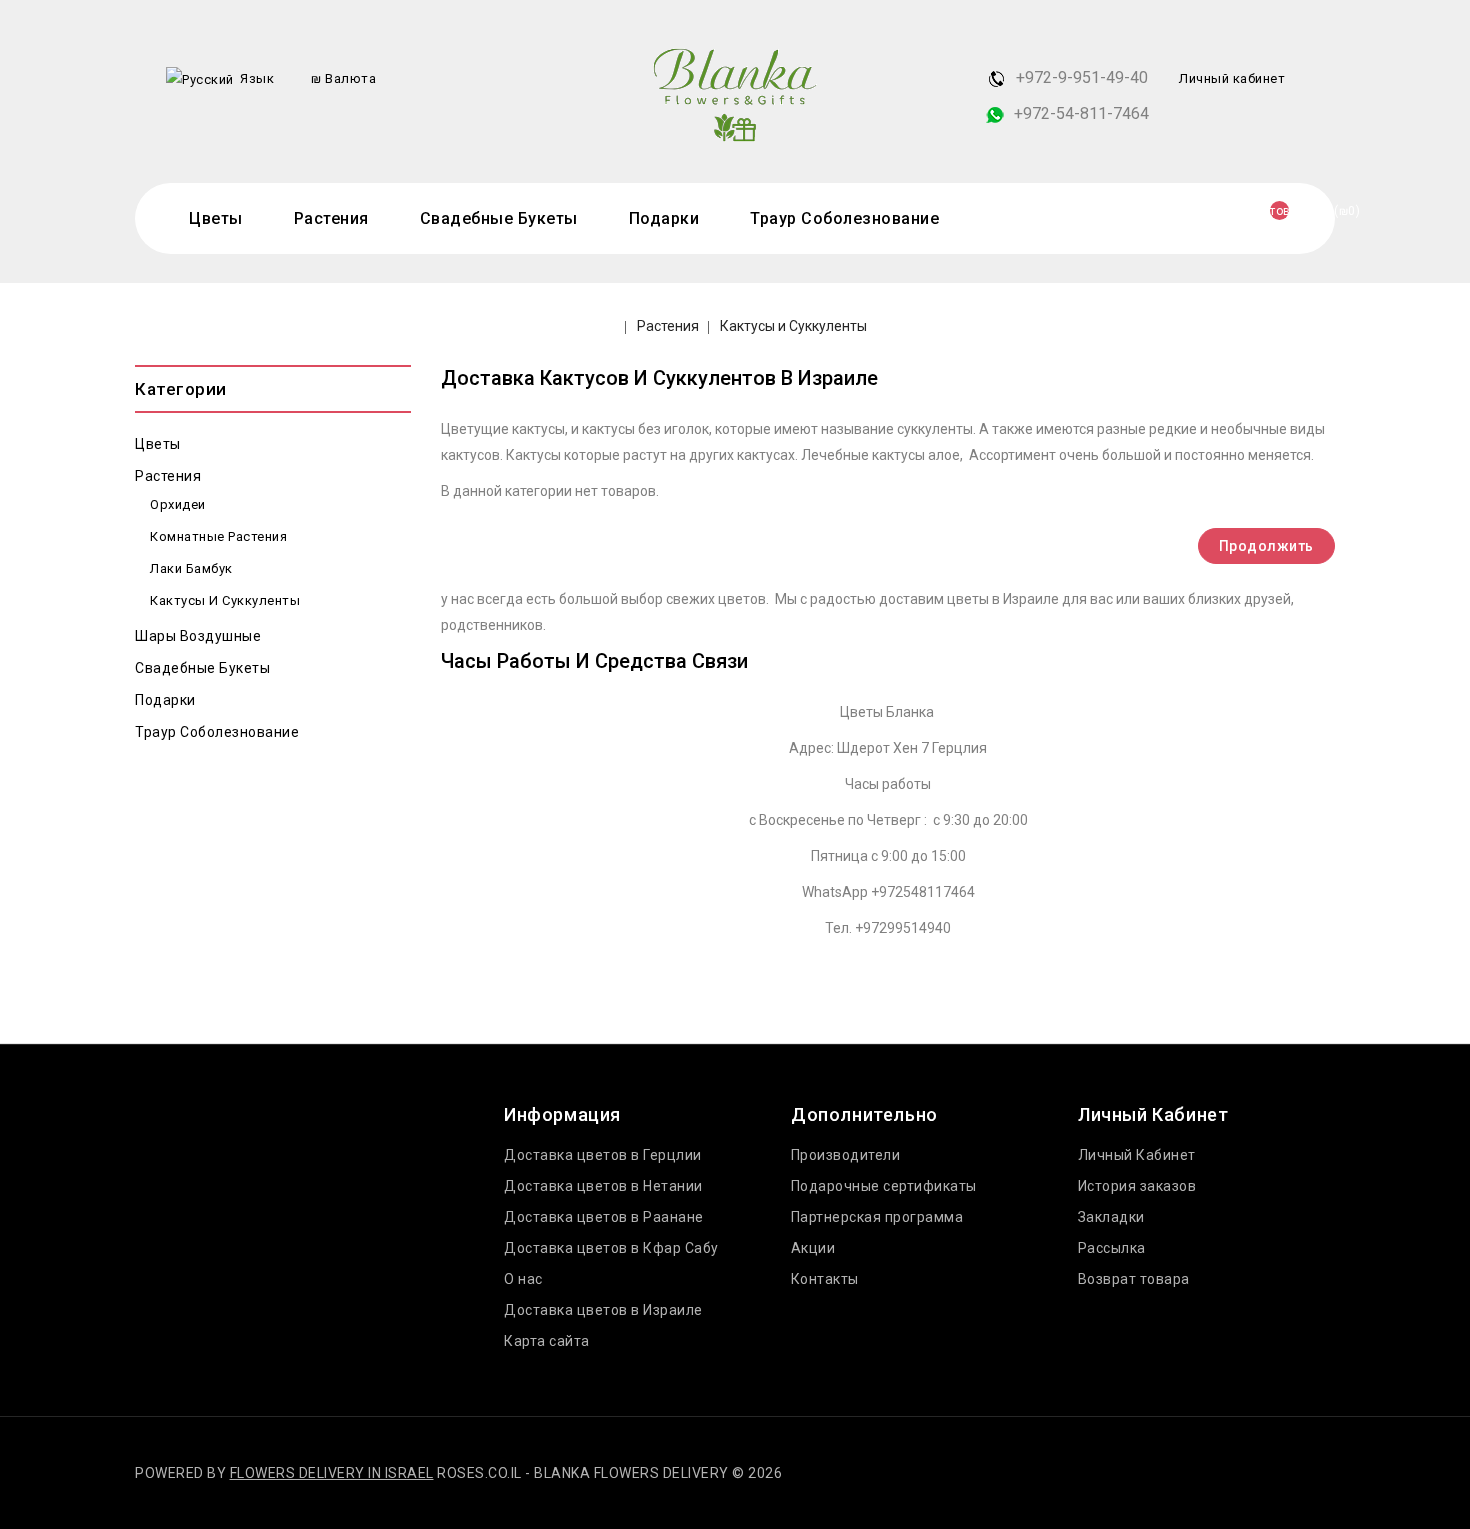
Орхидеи (178, 504)
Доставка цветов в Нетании (603, 1186)
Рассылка (1112, 1248)
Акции (813, 1248)
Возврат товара (1134, 1279)
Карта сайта (547, 1341)
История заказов (1137, 1186)
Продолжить (1266, 546)
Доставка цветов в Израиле (603, 1310)
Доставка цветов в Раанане (604, 1217)
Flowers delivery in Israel (332, 1473)
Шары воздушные (198, 636)
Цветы (216, 218)
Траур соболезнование (844, 218)
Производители (846, 1155)
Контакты (825, 1279)
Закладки (1111, 1217)
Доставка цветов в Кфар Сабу (611, 1248)
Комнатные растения (218, 536)
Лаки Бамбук (191, 568)
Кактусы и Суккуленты (793, 326)
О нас (523, 1279)
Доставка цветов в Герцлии (603, 1155)
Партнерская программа (877, 1217)
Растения (331, 218)
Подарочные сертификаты (884, 1186)
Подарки (664, 218)
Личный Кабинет (1137, 1155)
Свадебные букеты (499, 218)
